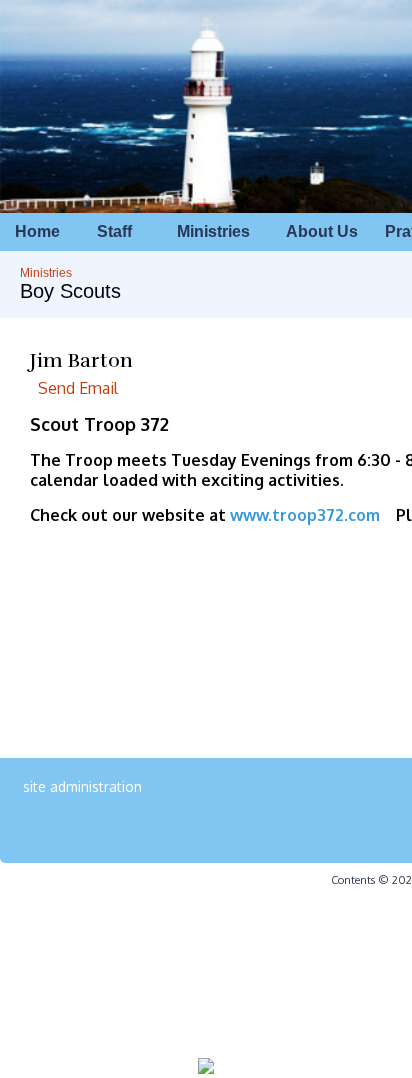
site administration (82, 786)
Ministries (46, 273)
